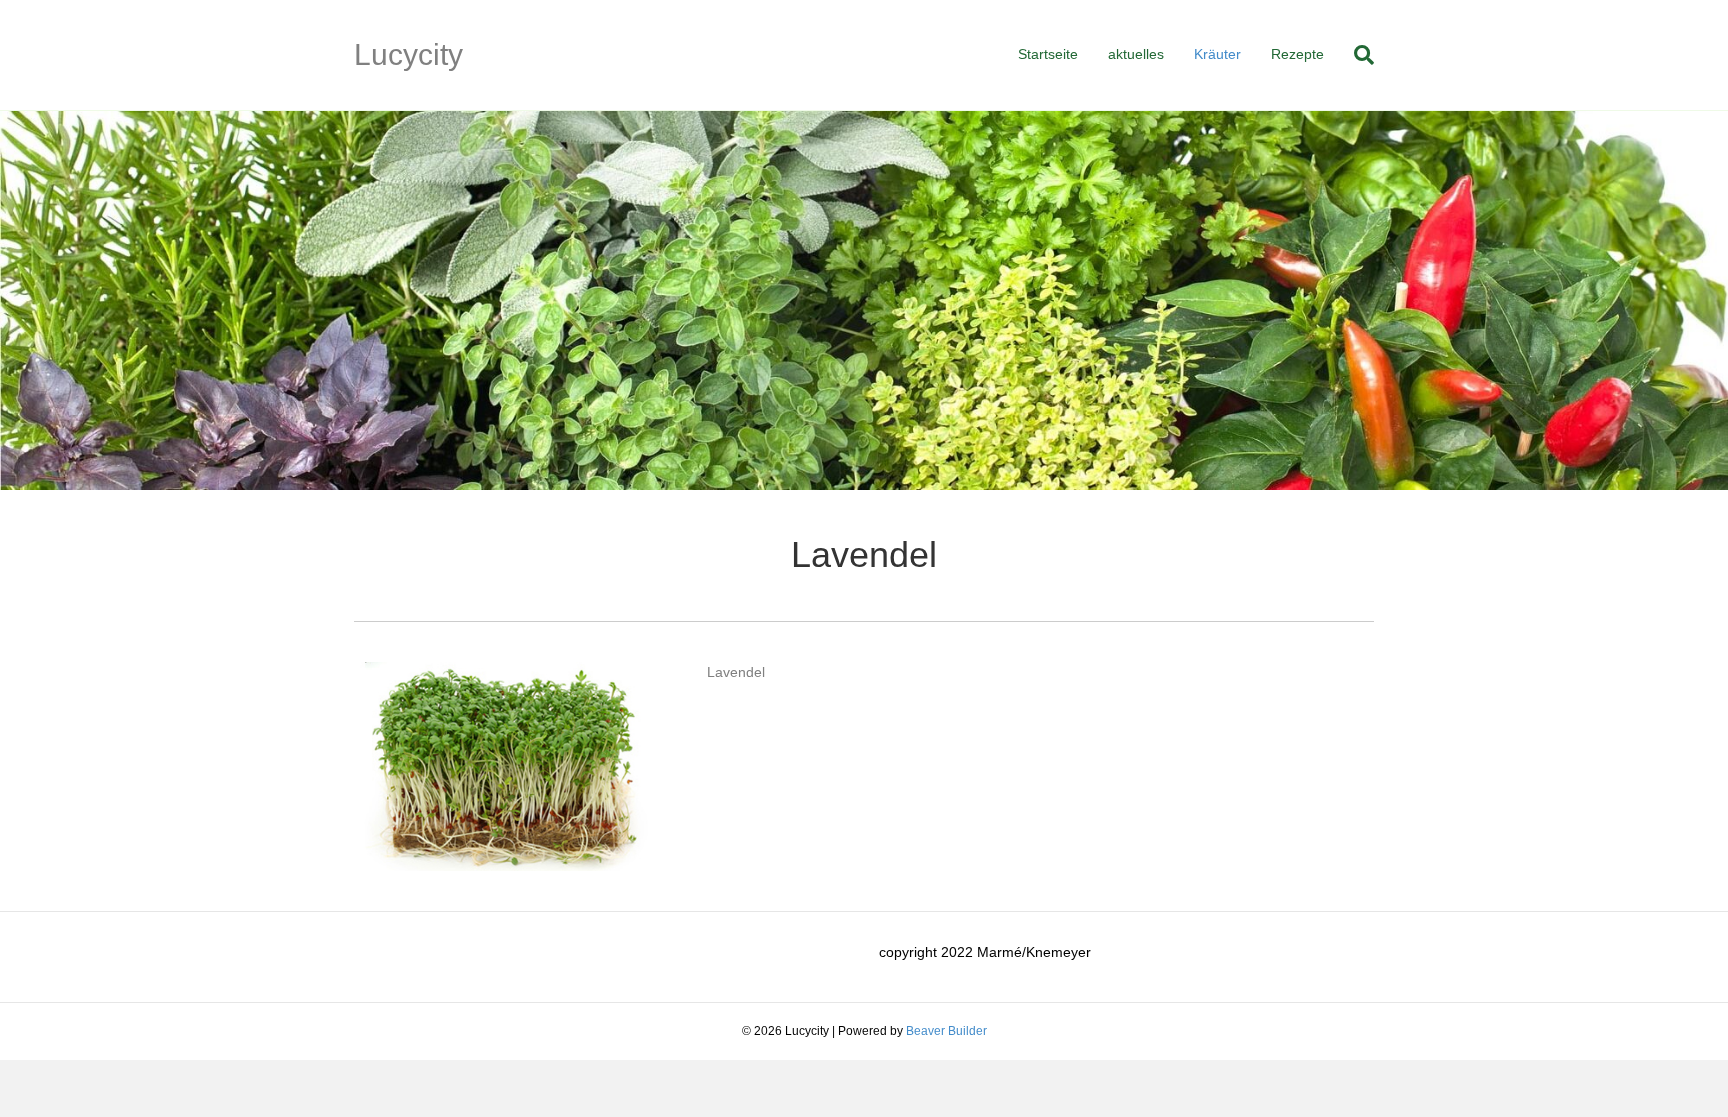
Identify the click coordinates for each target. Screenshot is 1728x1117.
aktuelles (1136, 54)
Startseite (1048, 54)
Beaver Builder (946, 1031)
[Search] (1356, 55)
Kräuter (1217, 54)
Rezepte (1297, 54)
